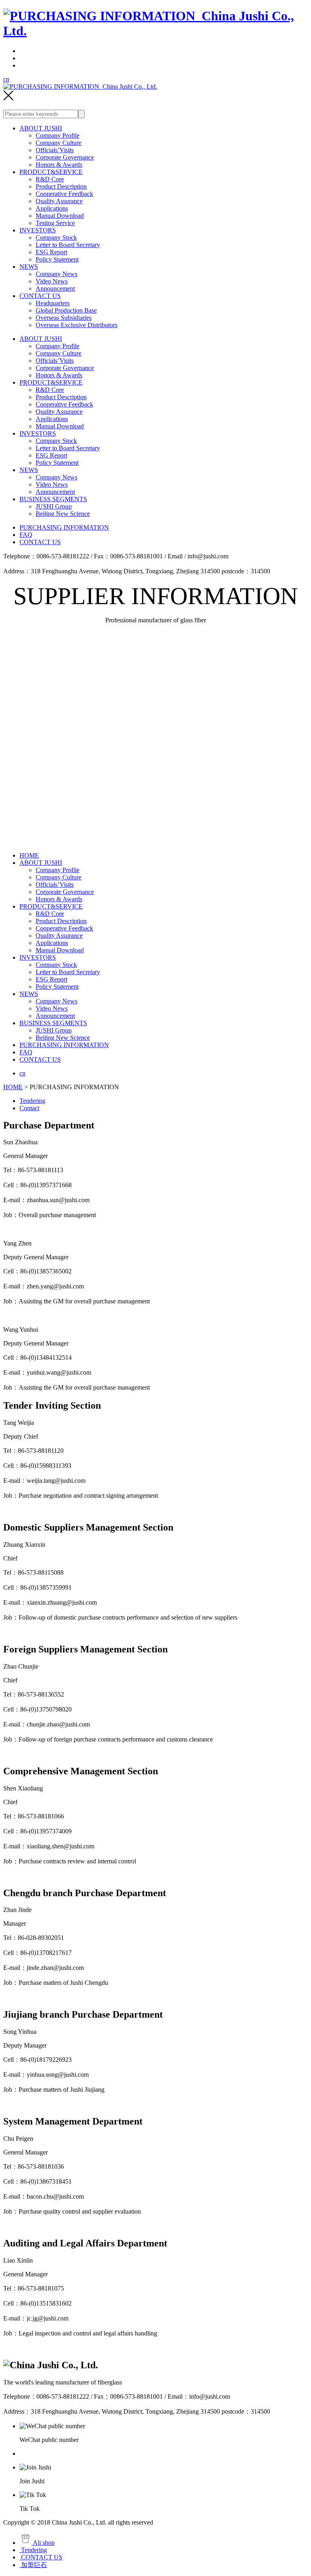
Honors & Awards (59, 165)
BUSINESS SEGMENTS (53, 499)
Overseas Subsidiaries (64, 318)
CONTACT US (40, 296)
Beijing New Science (63, 514)
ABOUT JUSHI (41, 128)
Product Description (61, 186)
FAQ (26, 535)
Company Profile (58, 135)
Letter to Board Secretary (68, 245)
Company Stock (56, 237)
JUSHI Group (54, 506)
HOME (29, 855)
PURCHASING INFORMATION (64, 527)
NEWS (29, 267)
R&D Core (50, 179)
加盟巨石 (33, 2565)
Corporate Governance (65, 157)
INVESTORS (38, 230)
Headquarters (53, 303)
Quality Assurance (59, 201)
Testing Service (55, 223)
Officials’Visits (55, 150)
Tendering (32, 1101)
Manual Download (60, 216)
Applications (52, 208)
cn (6, 79)
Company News (56, 274)
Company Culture (59, 143)
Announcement (55, 288)
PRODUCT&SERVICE (51, 172)
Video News (52, 281)
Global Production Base (66, 310)
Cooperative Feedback (64, 194)
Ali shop (43, 2543)
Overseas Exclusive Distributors (77, 325)
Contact (29, 1108)
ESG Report (51, 252)
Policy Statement (57, 259)
